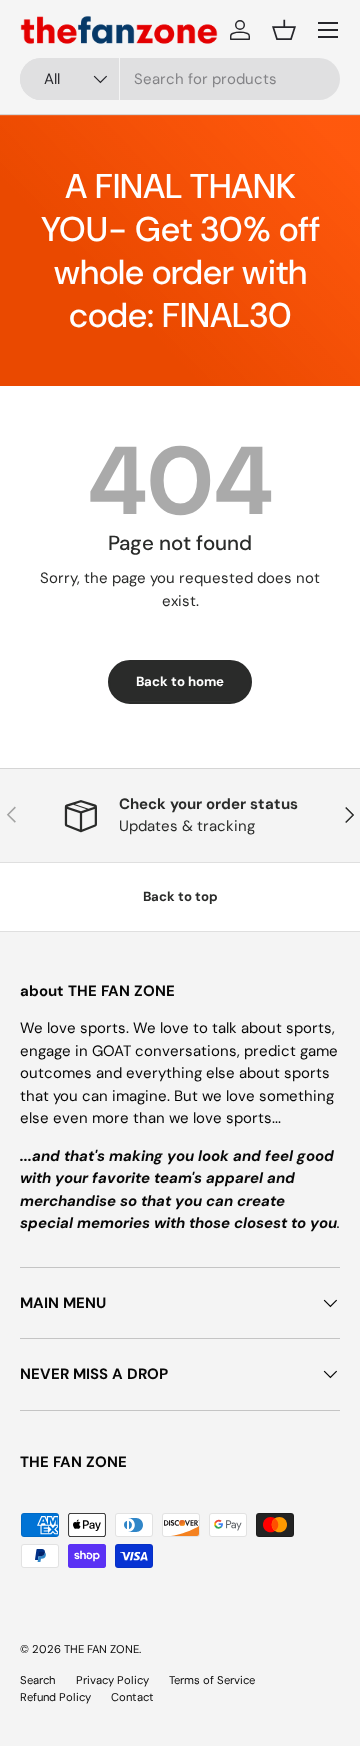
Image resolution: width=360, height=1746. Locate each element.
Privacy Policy (112, 1680)
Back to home (180, 681)
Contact (132, 1697)
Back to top (180, 896)
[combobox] (180, 79)
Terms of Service (212, 1680)
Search (38, 1680)
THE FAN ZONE (101, 1649)
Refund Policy (55, 1697)
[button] (284, 30)
